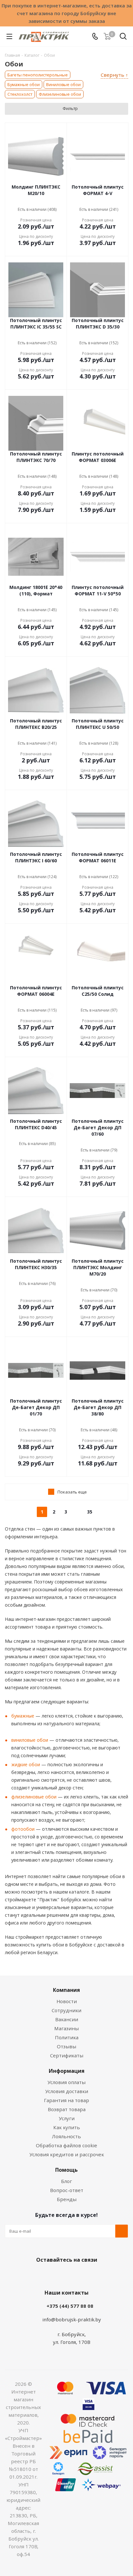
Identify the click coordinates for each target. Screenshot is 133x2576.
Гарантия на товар (66, 2100)
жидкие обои (26, 1764)
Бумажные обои (24, 84)
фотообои (23, 1829)
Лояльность (66, 2136)
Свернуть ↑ (114, 75)
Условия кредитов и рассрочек (67, 2154)
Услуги (67, 2118)
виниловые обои (30, 1740)
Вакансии (67, 2019)
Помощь (66, 2170)
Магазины (66, 2028)
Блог (66, 2181)
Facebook (57, 2275)
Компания (66, 1990)
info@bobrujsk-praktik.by (72, 2319)
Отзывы (66, 2046)
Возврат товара (67, 2109)
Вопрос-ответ (67, 2190)
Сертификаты (67, 2055)
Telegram (89, 2275)
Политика (67, 2037)
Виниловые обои (63, 84)
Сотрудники (66, 2010)
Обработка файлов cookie (66, 2145)
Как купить (67, 2127)
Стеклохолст (20, 94)
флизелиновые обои (34, 1797)
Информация (67, 2071)
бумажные (23, 1716)
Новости (67, 2001)
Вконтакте (41, 2275)
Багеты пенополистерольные (38, 75)
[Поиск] (123, 38)
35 (90, 1512)
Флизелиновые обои (60, 94)
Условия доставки (67, 2091)
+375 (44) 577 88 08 (70, 2306)
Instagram (73, 2275)
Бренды (67, 2199)
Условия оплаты (66, 2082)
